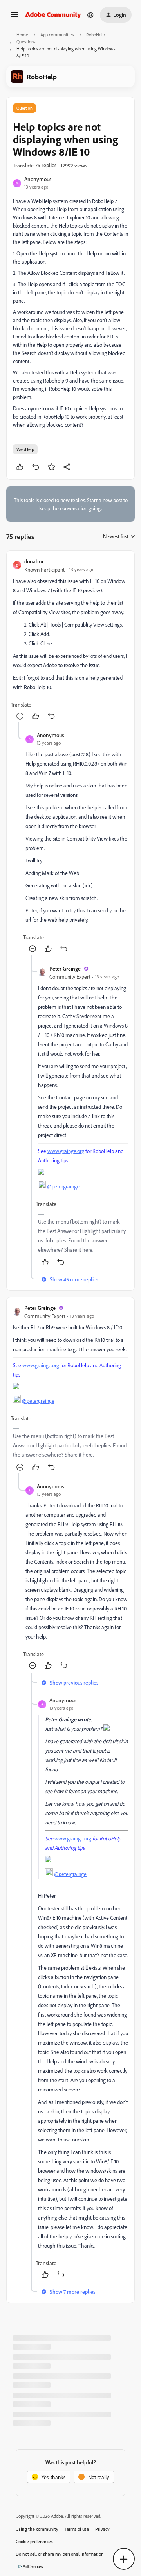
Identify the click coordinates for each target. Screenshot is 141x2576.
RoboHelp (96, 35)
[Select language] (90, 15)
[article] (70, 640)
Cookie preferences (34, 2541)
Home (22, 35)
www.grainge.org (66, 1151)
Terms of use (77, 2529)
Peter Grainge (65, 968)
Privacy (102, 2529)
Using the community (37, 2529)
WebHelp (25, 449)
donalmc (34, 561)
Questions (26, 42)
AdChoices (33, 2566)
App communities (57, 35)
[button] (14, 17)
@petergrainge (63, 1186)
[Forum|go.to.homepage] (53, 15)
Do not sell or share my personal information (60, 2554)
